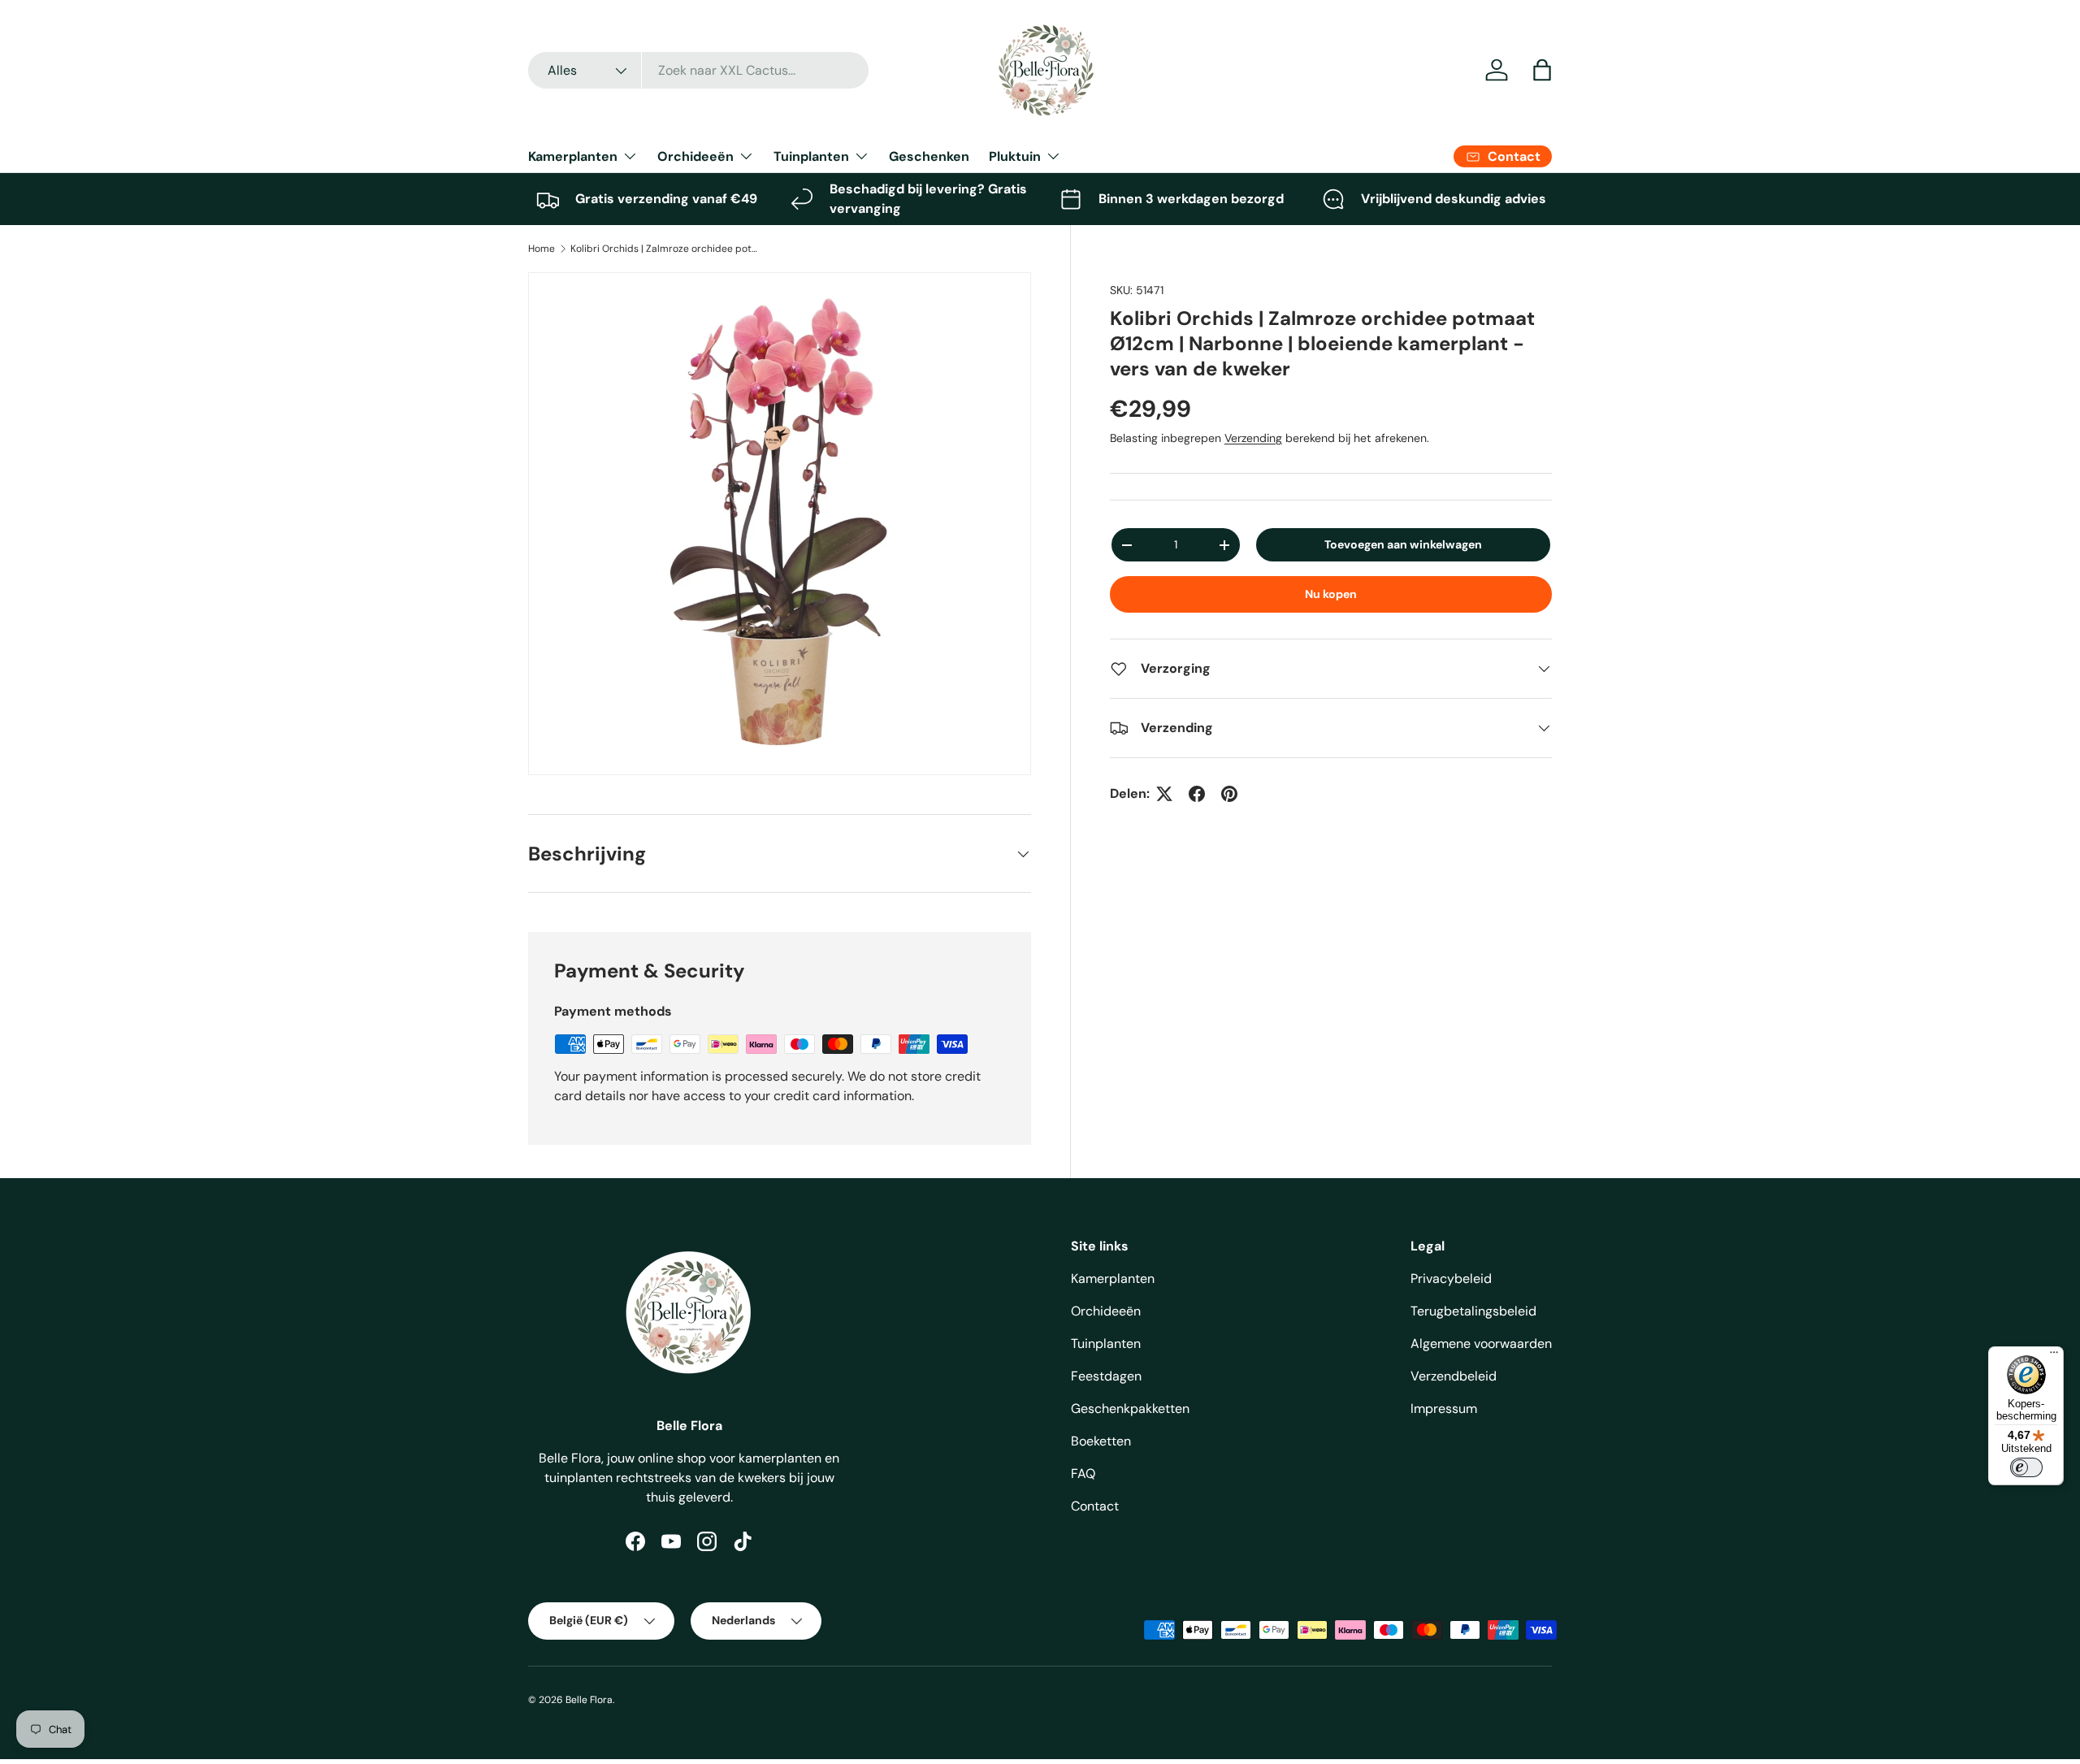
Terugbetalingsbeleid (1473, 1311)
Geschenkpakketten (1130, 1409)
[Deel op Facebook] (1197, 794)
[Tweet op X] (1164, 794)
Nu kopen (1331, 594)
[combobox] (698, 70)
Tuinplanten (811, 156)
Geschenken (929, 156)
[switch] (2026, 1467)
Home (542, 249)
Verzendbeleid (1454, 1376)
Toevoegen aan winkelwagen (1403, 544)
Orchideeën (695, 156)
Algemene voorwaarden (1481, 1344)
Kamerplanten (573, 156)
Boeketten (1101, 1441)
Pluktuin (1015, 156)
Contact (1095, 1506)
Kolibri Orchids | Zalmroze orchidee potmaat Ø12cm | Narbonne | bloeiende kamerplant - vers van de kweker (668, 249)
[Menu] (2054, 1356)
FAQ (1083, 1474)
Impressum (1444, 1409)
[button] (1542, 70)
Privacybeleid (1451, 1279)
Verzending (1253, 438)
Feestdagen (1106, 1376)
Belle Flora (589, 1700)
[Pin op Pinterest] (1229, 794)
